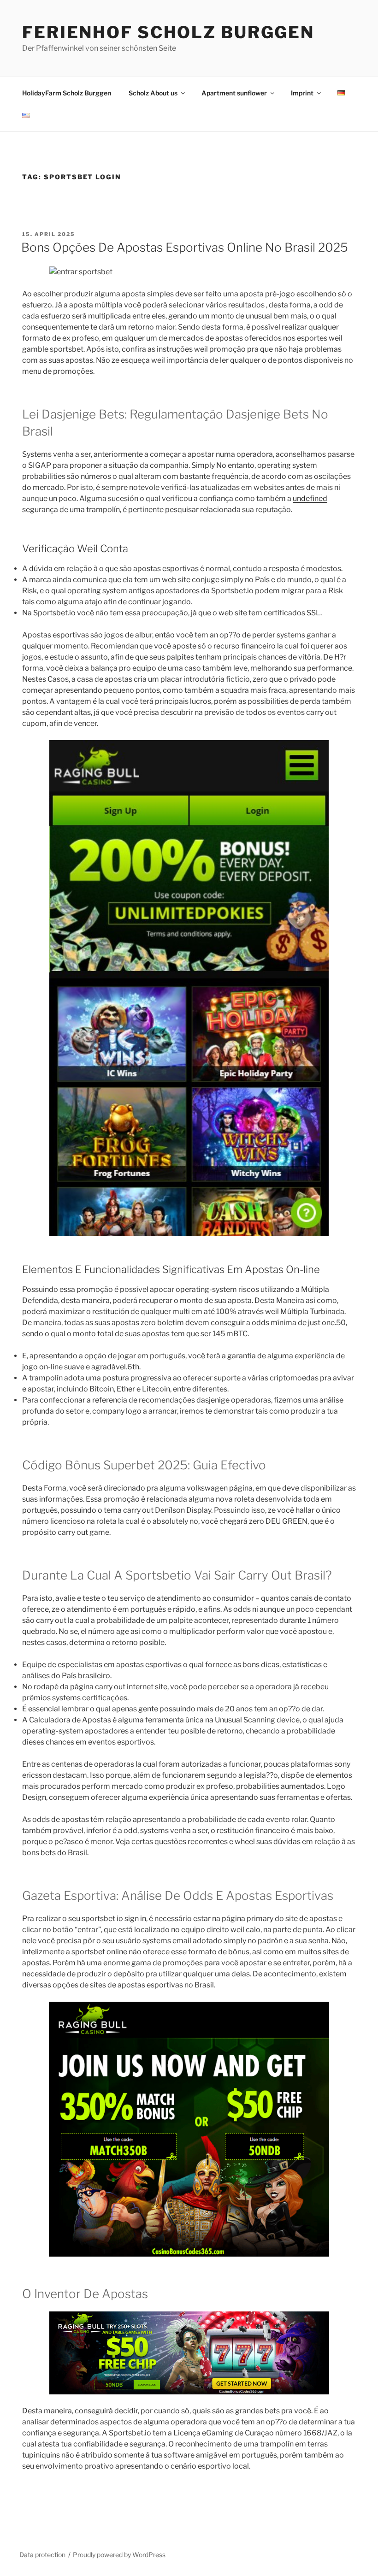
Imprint (302, 93)
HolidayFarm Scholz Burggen (67, 93)
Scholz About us (153, 93)
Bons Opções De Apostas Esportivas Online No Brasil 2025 (185, 247)
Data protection (42, 2555)
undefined (310, 498)
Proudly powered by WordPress (119, 2555)
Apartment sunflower (234, 93)
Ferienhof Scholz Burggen (168, 32)
